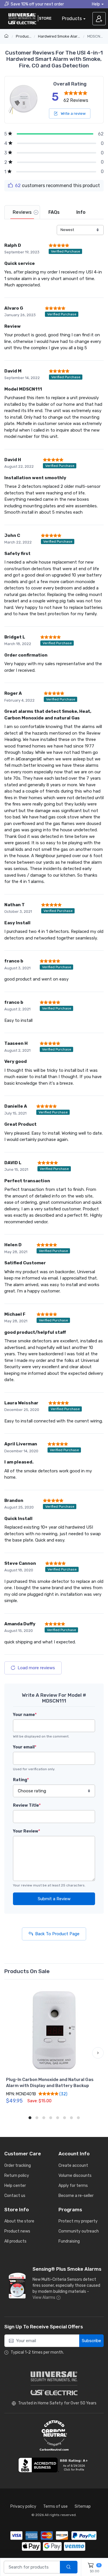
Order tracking (18, 2166)
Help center (15, 2186)
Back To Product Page (57, 1934)
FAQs (54, 212)
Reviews (22, 212)
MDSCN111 (96, 36)
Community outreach (79, 2231)
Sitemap (83, 2506)
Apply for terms (73, 2186)
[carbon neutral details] (54, 2435)
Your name (25, 1715)
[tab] (22, 212)
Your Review (26, 1831)
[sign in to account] (99, 19)
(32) (63, 2094)
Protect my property (78, 2221)
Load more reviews (36, 1668)
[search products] (69, 2567)
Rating (21, 1780)
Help (96, 4)
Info (81, 212)
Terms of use (55, 2506)
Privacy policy (23, 2506)
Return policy (17, 2176)
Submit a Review (54, 1899)
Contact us (15, 2196)
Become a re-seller (76, 2196)
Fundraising (69, 2241)
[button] (10, 2053)
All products (15, 2241)
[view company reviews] (54, 2465)
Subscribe (91, 2341)
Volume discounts (75, 2176)
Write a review (73, 113)
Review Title (27, 1805)
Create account (73, 2166)
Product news (17, 2231)
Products (72, 19)
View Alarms (44, 2298)
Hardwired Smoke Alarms (60, 36)
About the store (19, 2221)
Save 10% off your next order (37, 4)
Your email (25, 1747)
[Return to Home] (7, 36)
